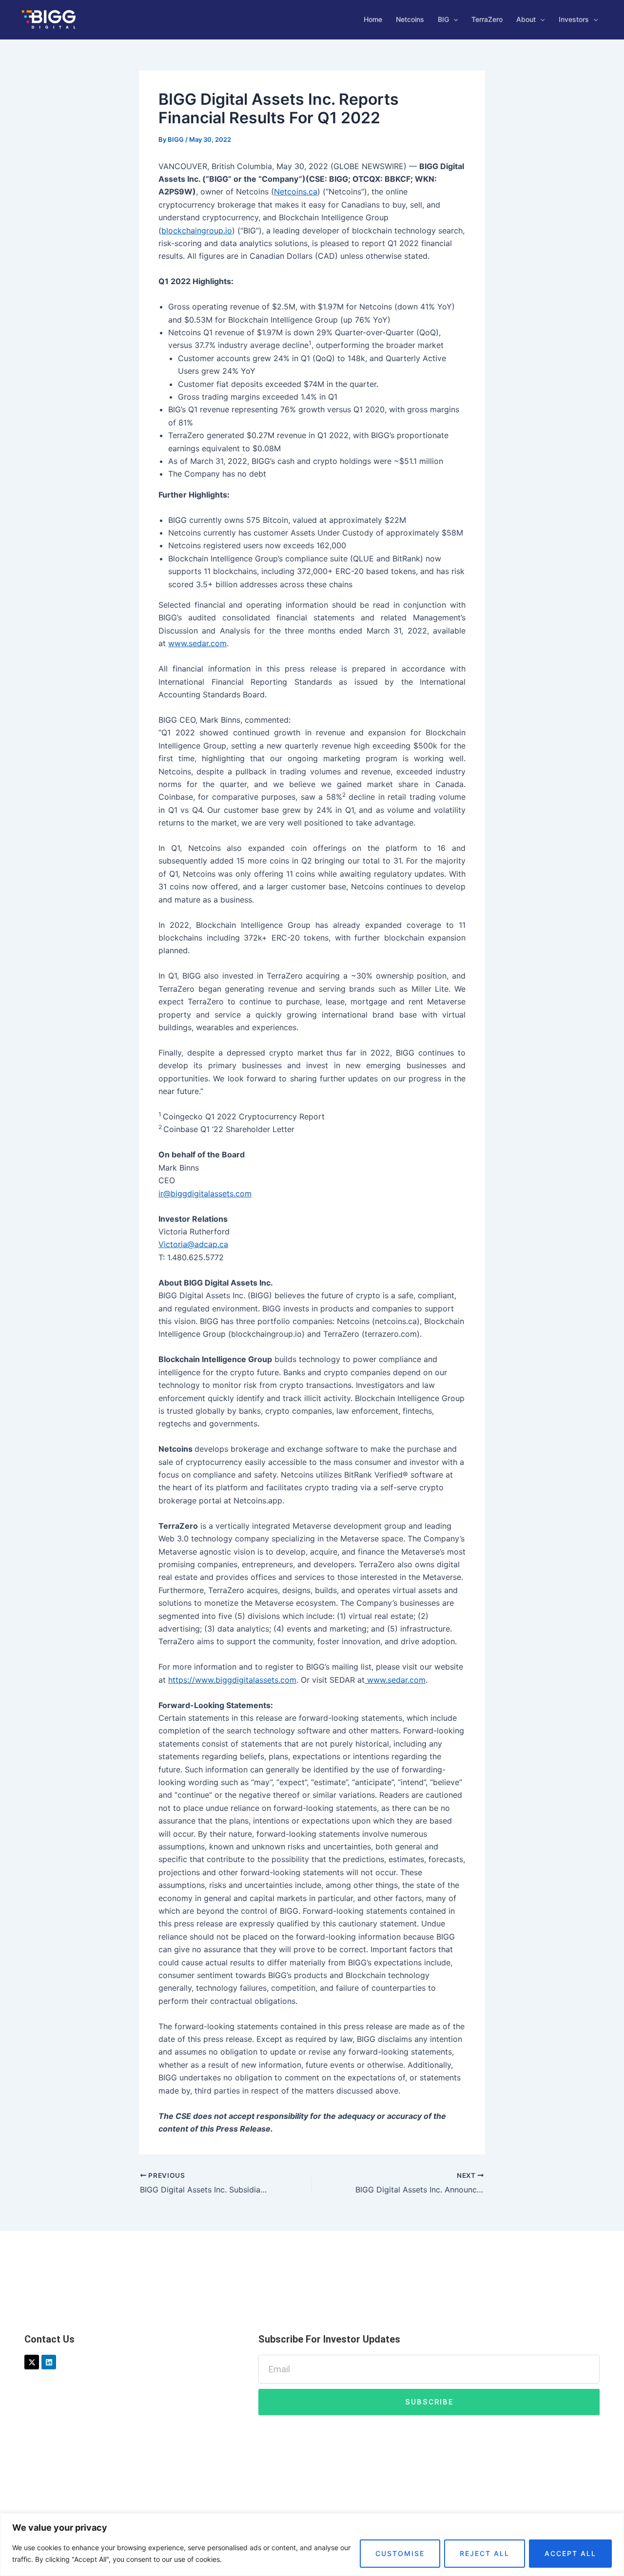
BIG (443, 19)
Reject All (485, 2553)
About (526, 19)
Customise (400, 2553)
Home (373, 19)
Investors (574, 19)
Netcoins (410, 19)
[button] (453, 19)
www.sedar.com (197, 643)
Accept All (570, 2553)
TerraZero (487, 19)
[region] (312, 2545)
